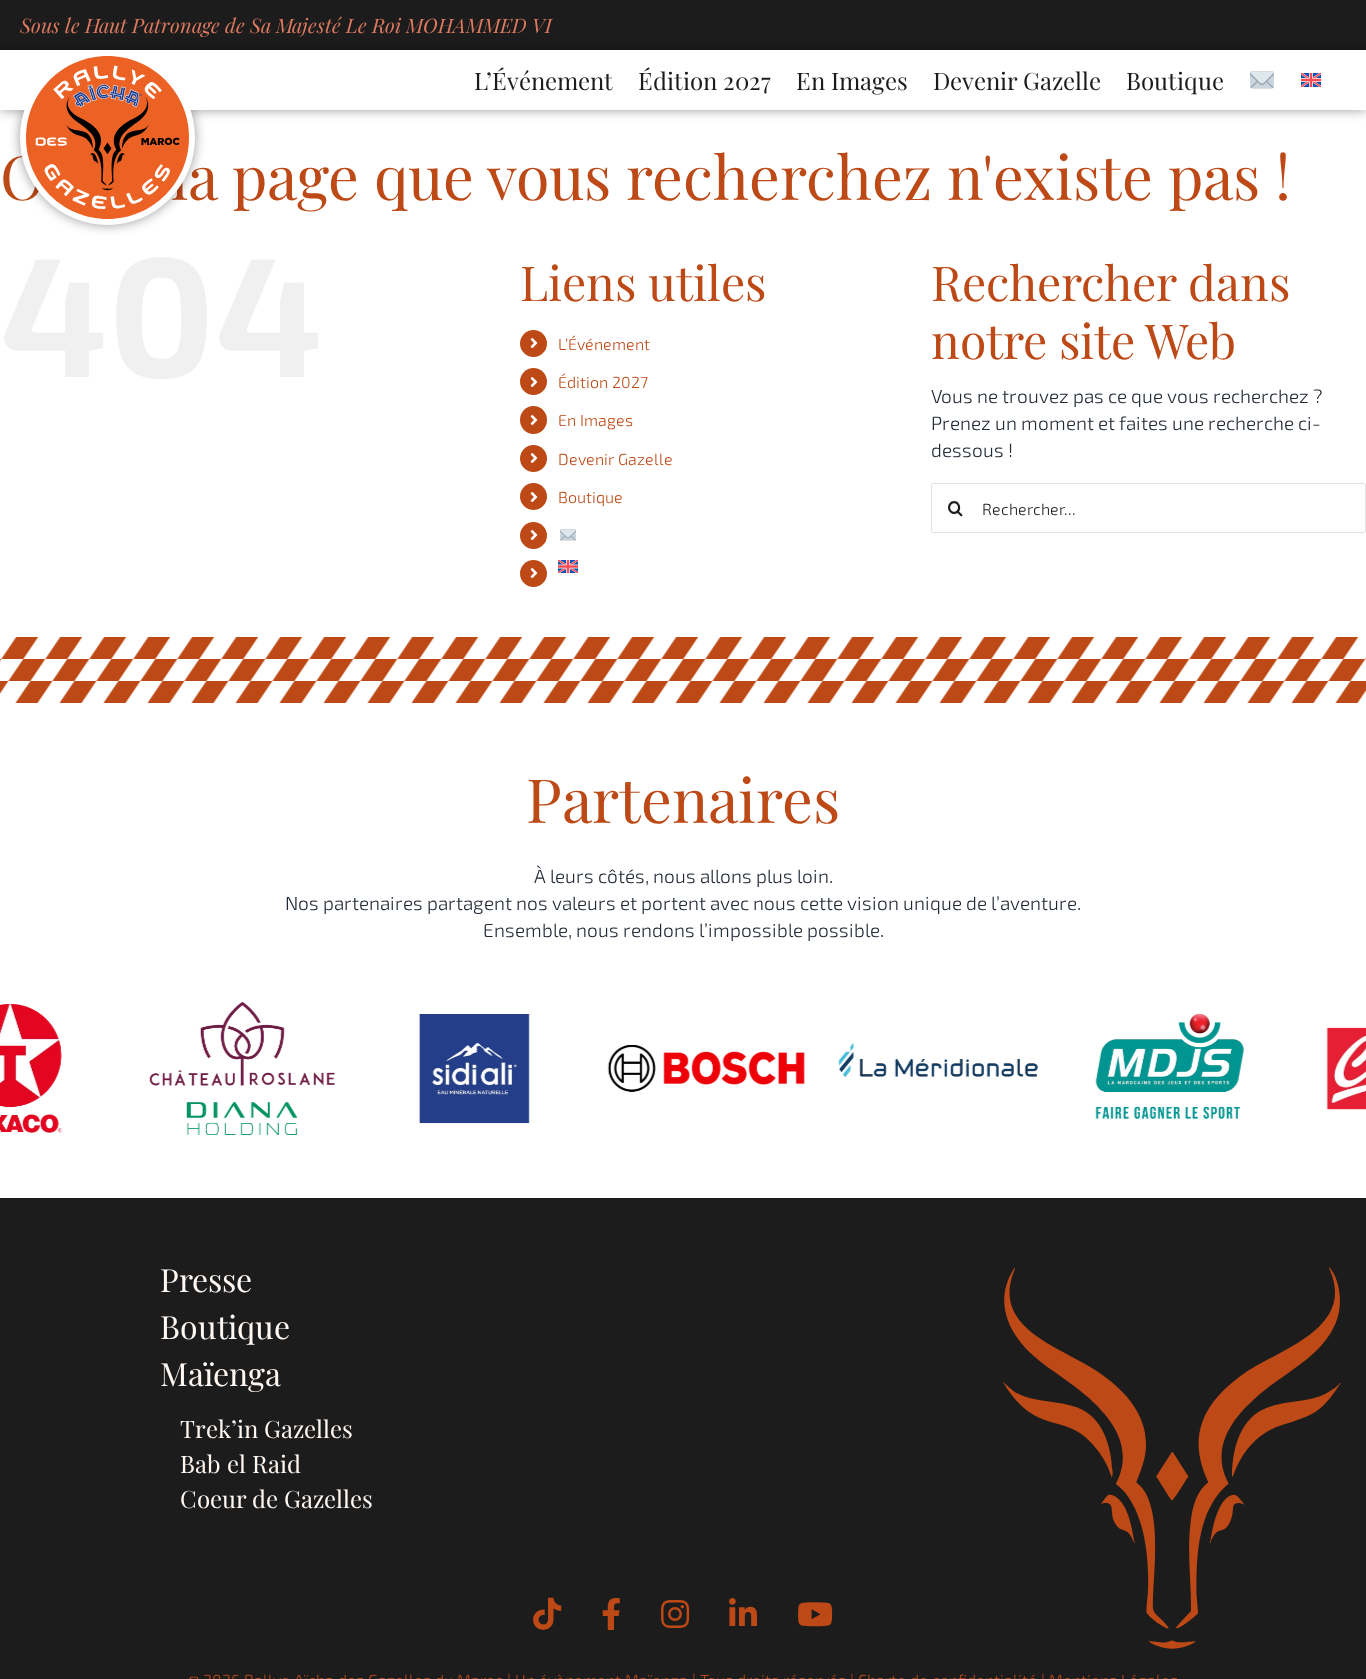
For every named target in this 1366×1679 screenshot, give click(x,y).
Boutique (590, 496)
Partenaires (683, 797)
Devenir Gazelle (615, 458)
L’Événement (604, 343)
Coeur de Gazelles (276, 1498)
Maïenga (220, 1372)
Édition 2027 (603, 381)
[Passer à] (1311, 80)
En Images (595, 419)
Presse (206, 1278)
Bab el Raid (240, 1463)
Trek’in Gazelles (266, 1428)
